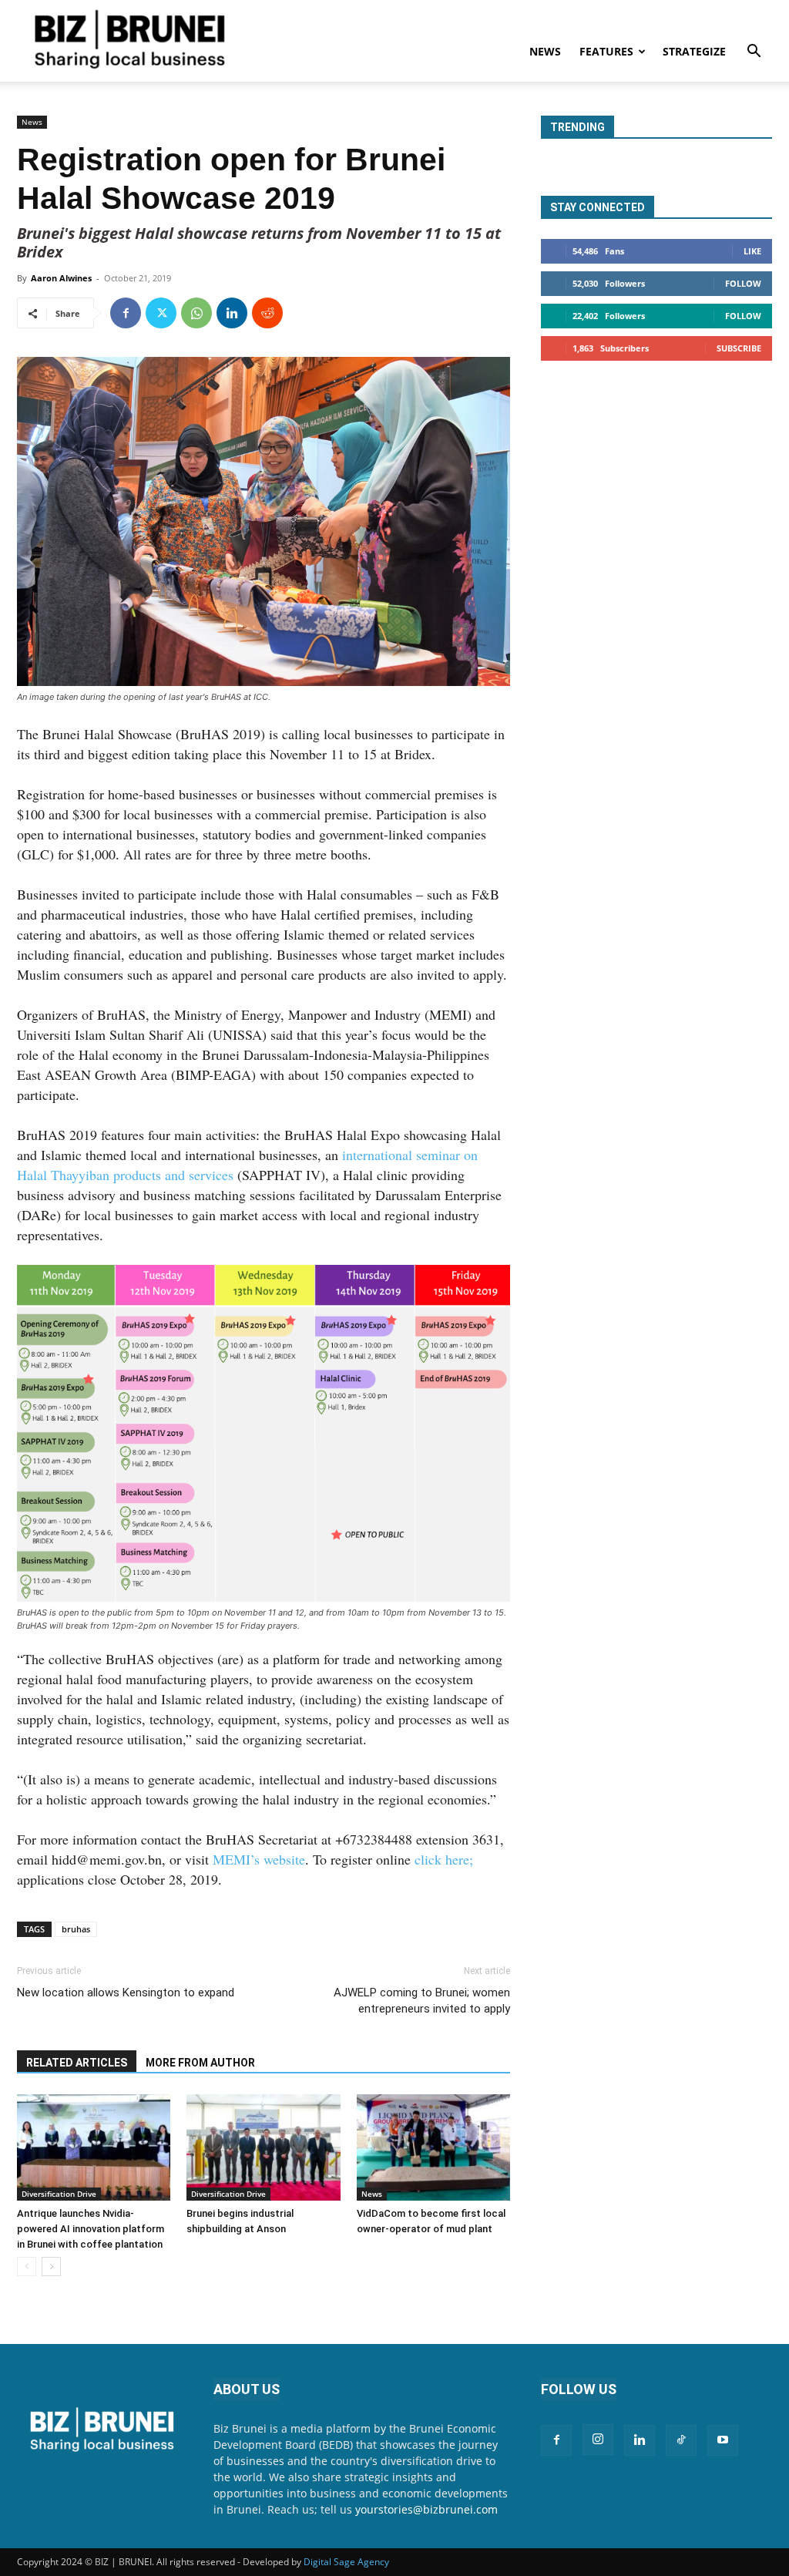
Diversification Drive (59, 2194)
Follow (743, 283)
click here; (444, 1859)
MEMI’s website (259, 1859)
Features (606, 51)
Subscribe (739, 348)
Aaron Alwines (61, 278)
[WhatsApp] (196, 313)
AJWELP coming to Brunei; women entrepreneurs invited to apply (422, 2001)
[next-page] (51, 2267)
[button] (754, 53)
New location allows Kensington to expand (126, 1993)
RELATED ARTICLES (77, 2063)
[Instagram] (598, 2440)
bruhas (76, 1929)
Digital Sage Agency (346, 2562)
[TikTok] (681, 2440)
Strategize (694, 51)
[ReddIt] (267, 313)
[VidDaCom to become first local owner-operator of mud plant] (433, 2147)
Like (752, 251)
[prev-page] (27, 2267)
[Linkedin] (232, 313)
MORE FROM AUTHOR (200, 2063)
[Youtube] (723, 2440)
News (545, 51)
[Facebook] (126, 313)
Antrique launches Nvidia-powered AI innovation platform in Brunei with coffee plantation (91, 2229)
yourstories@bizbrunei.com (426, 2509)
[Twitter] (161, 313)
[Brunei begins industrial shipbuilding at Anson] (263, 2147)
